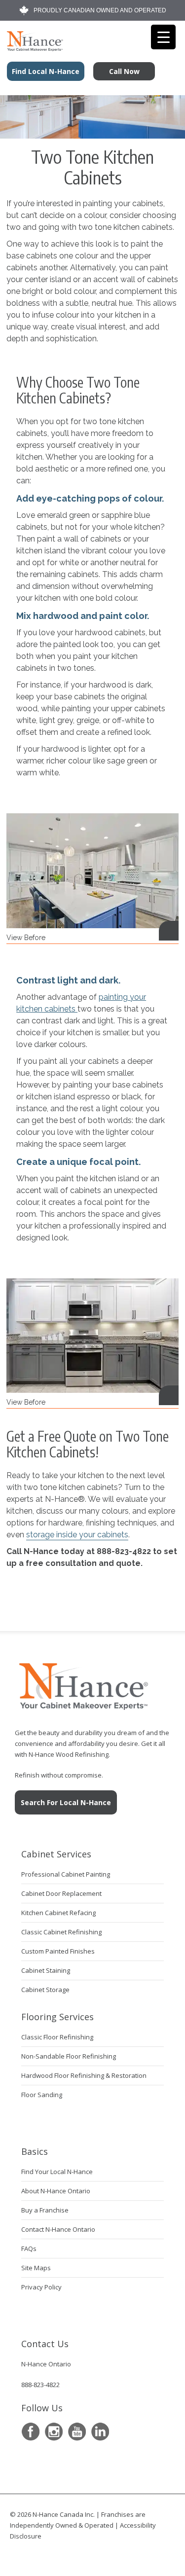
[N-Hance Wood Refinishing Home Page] (32, 48)
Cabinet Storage (45, 1990)
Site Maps (36, 2268)
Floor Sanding (42, 2095)
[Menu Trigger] (163, 37)
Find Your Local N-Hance (57, 2172)
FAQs (29, 2249)
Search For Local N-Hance (66, 1802)
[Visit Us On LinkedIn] (100, 2432)
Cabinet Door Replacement (61, 1893)
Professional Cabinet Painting (66, 1874)
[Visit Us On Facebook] (30, 2432)
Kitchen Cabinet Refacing (58, 1913)
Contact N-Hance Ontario (58, 2229)
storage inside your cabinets (77, 1535)
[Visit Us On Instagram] (54, 2432)
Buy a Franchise (45, 2210)
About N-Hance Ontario (56, 2191)
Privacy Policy (41, 2287)
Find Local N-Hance (46, 71)
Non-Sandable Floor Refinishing (69, 2056)
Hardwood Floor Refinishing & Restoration (84, 2075)
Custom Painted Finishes (58, 1951)
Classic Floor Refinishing (57, 2037)
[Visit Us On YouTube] (77, 2432)
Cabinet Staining (46, 1970)
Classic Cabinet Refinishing (61, 1932)
